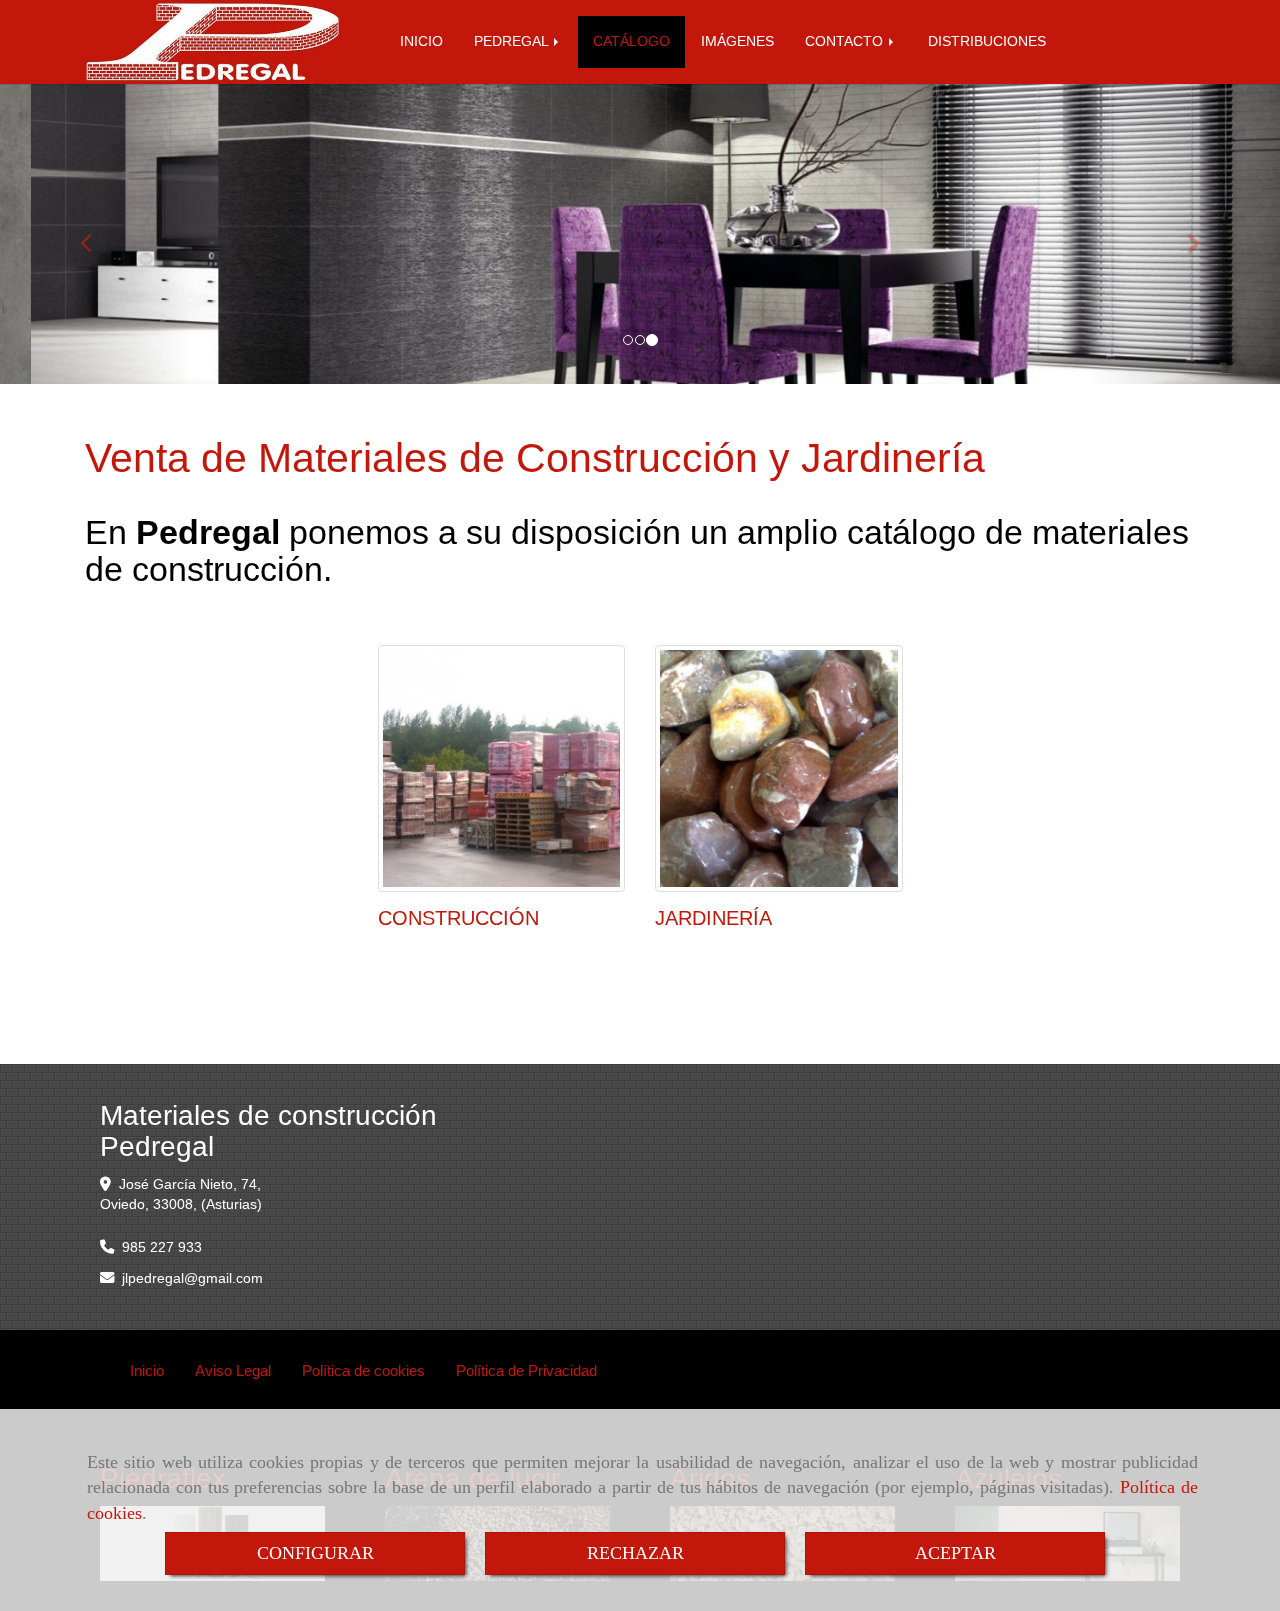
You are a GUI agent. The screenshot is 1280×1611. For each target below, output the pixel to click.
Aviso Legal (233, 1370)
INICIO (421, 41)
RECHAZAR (635, 1553)
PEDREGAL (513, 41)
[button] (96, 234)
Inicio (147, 1370)
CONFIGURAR (315, 1553)
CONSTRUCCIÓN (458, 918)
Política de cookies (363, 1370)
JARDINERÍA (713, 918)
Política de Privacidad (526, 1370)
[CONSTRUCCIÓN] (502, 769)
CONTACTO (846, 41)
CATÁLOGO (631, 41)
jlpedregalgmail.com (192, 1278)
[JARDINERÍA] (779, 769)
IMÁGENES (737, 41)
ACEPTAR (955, 1553)
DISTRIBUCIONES (987, 41)
